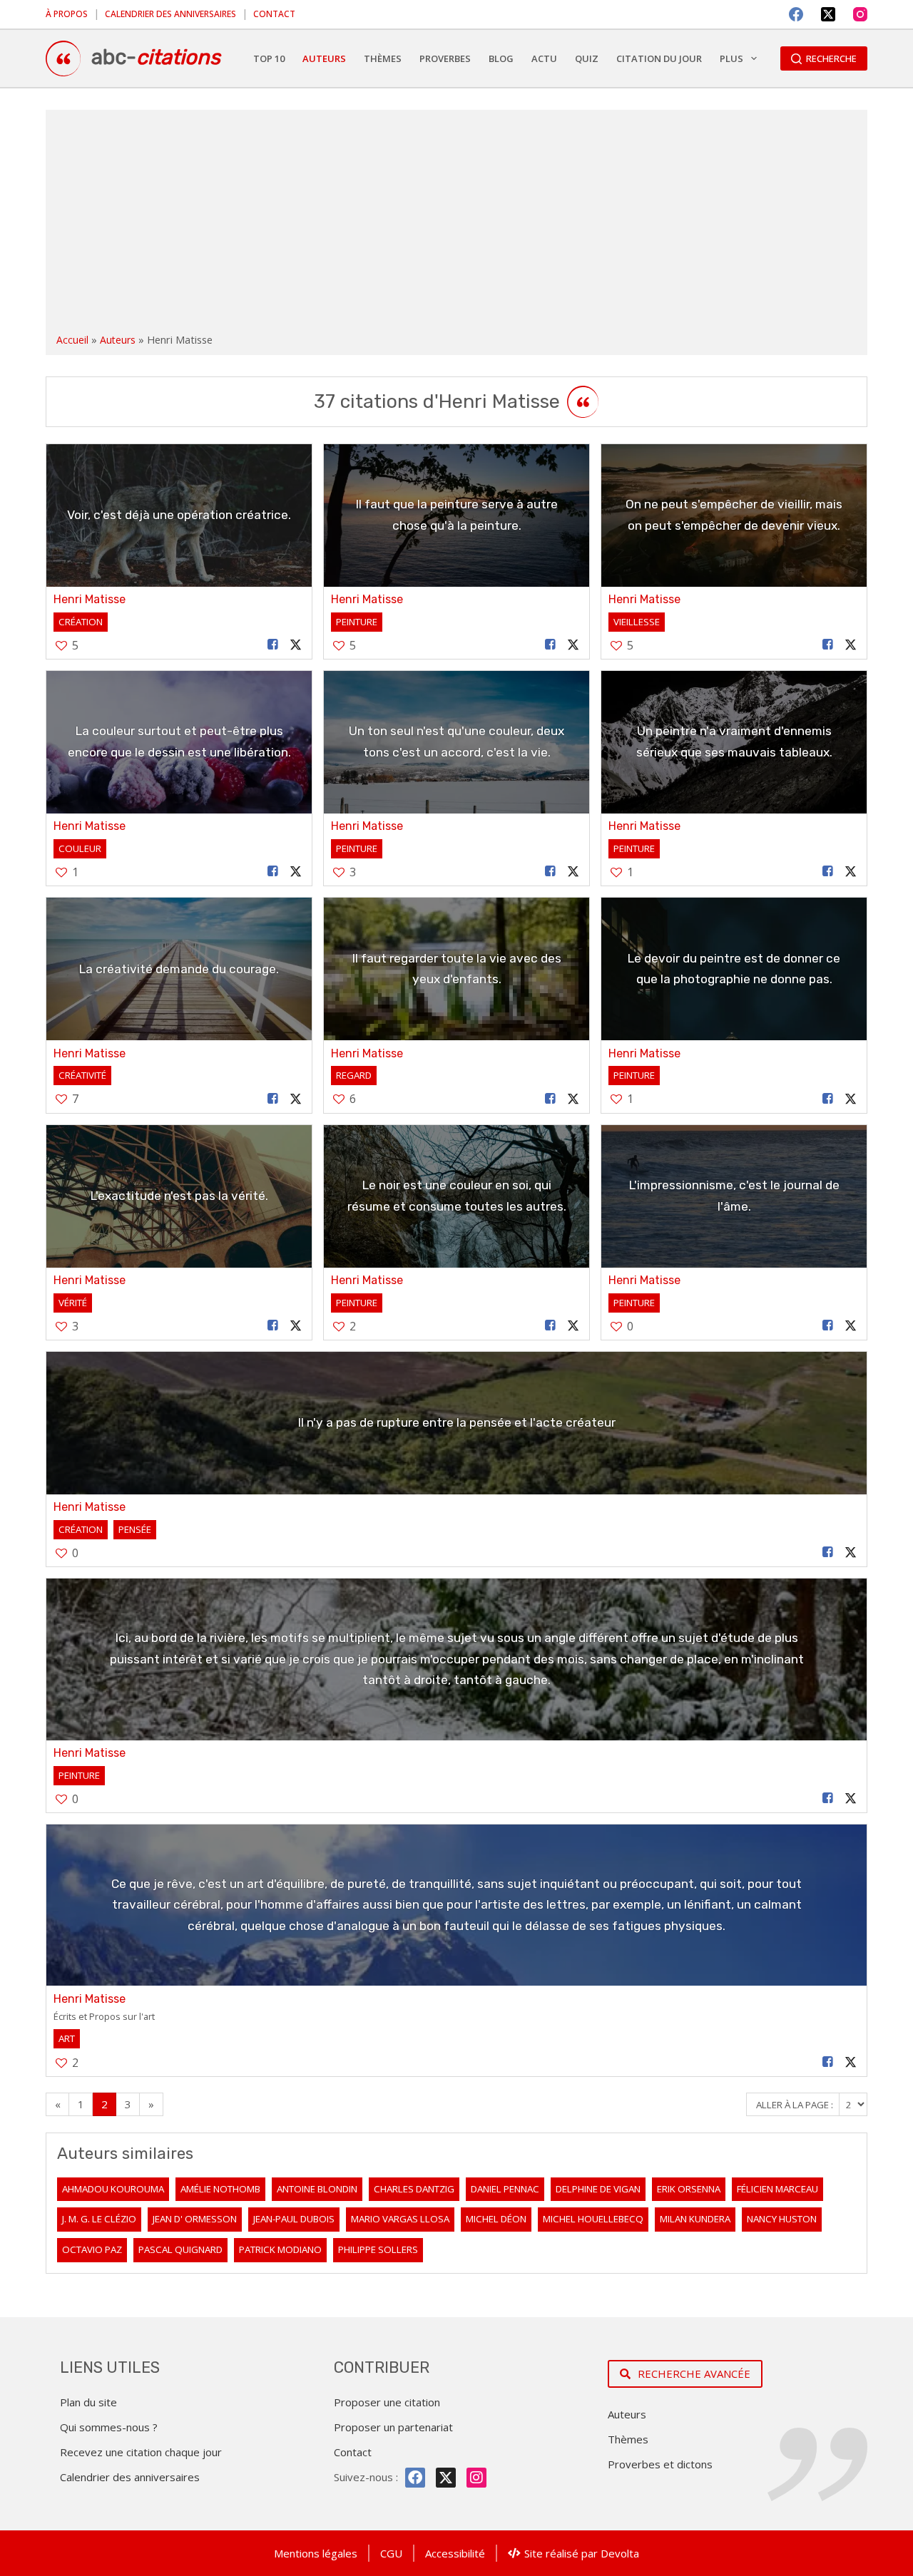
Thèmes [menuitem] (383, 58)
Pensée (135, 1529)
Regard (354, 1075)
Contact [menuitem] (274, 14)
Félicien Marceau (777, 2189)
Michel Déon (496, 2219)
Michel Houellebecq (593, 2219)
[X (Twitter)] (828, 14)
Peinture (357, 622)
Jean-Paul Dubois (294, 2219)
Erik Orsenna (689, 2189)
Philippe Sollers (378, 2249)
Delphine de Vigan (598, 2189)
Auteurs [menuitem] (324, 58)
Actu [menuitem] (544, 58)
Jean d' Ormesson (195, 2219)
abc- (156, 57)
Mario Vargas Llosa (400, 2219)
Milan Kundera (695, 2219)
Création (81, 622)
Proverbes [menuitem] (445, 58)
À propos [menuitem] (67, 14)
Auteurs (118, 340)
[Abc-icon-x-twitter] (446, 2478)
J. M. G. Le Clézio (99, 2219)
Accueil (72, 340)
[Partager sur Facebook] (273, 645)
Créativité (82, 1075)
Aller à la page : (796, 2105)
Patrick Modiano (280, 2249)
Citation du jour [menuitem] (659, 58)
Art (67, 2038)
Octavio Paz (92, 2249)
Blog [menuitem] (501, 58)
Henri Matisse (90, 599)
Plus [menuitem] (731, 58)
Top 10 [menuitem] (269, 58)
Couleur (80, 848)
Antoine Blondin (317, 2189)
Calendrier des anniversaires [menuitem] (170, 14)
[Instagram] (860, 14)
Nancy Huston (782, 2219)
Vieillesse (637, 622)
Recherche (831, 58)
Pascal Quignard (180, 2249)
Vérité (73, 1303)
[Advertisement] (456, 224)
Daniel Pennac (505, 2189)
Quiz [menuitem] (587, 58)
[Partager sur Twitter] (296, 645)
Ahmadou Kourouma (113, 2189)
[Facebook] (796, 14)
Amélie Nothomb (220, 2189)
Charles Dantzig (414, 2189)
